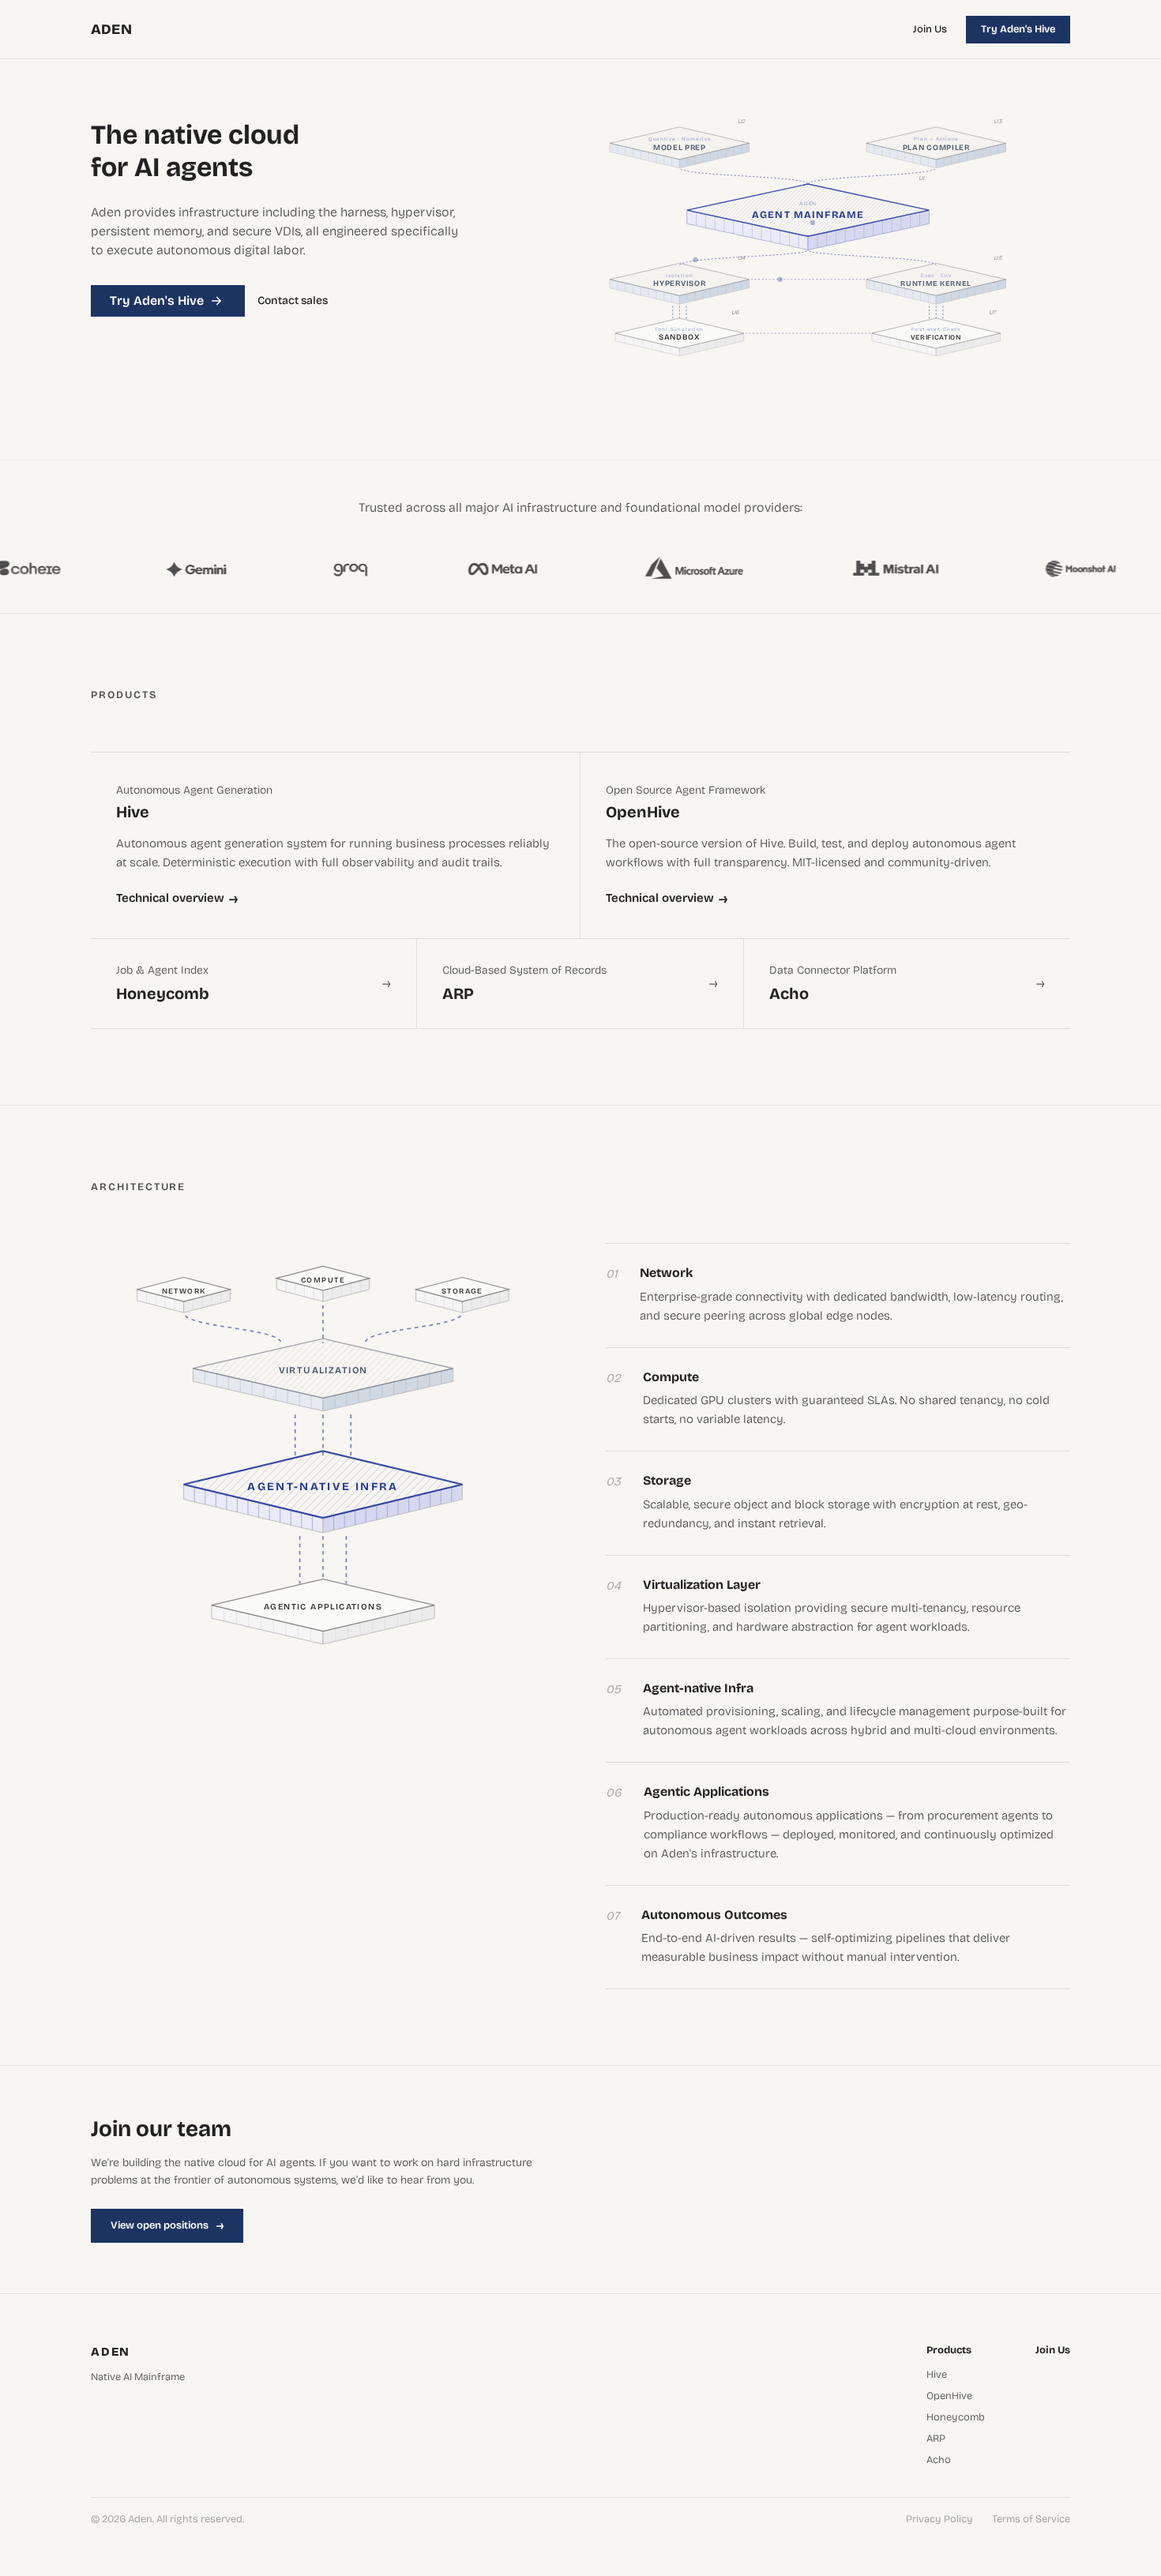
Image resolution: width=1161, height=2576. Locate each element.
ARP (936, 2439)
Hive (937, 2375)
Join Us (930, 29)
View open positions (167, 2225)
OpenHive (949, 2396)
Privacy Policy (939, 2520)
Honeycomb (956, 2418)
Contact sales (293, 301)
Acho (939, 2460)
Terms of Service (1031, 2520)
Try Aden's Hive (1018, 29)
